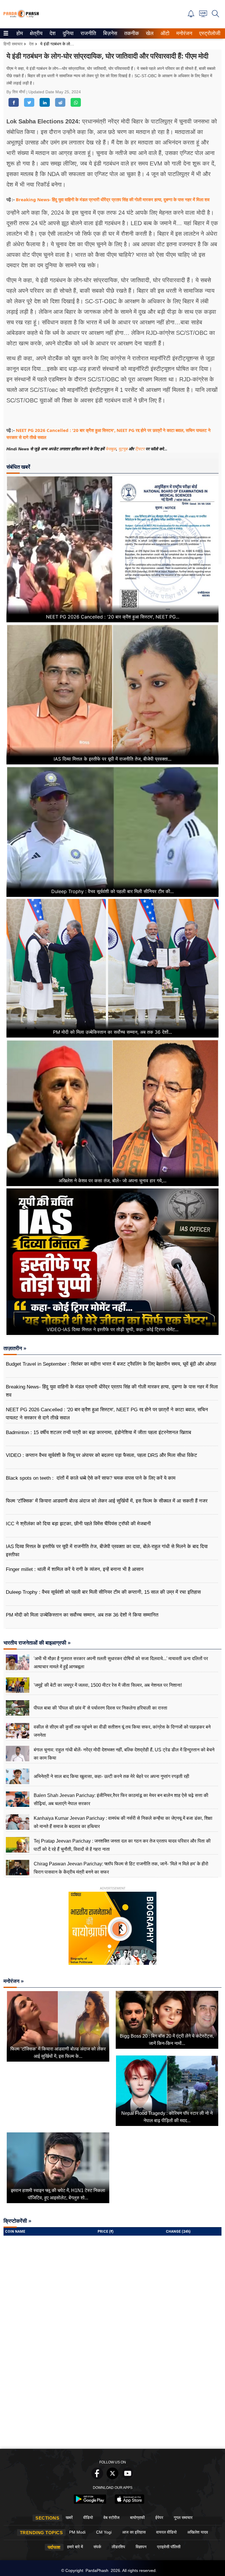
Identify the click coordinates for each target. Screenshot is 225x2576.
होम (19, 33)
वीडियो (88, 2518)
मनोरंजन (183, 33)
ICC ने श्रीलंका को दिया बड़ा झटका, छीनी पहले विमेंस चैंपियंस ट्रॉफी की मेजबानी (78, 1524)
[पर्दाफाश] (21, 17)
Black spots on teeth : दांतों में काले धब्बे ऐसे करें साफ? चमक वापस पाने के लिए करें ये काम (91, 1478)
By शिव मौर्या (16, 92)
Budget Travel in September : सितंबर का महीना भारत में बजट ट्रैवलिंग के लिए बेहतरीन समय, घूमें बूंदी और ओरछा (111, 1364)
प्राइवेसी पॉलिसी (169, 2547)
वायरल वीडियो (166, 2532)
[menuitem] (20, 33)
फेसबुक (111, 449)
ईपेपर (159, 2518)
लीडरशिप (118, 2547)
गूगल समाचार (183, 2518)
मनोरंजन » (14, 1981)
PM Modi (77, 2532)
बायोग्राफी (137, 2518)
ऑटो (164, 33)
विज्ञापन (141, 2547)
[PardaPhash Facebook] (97, 2478)
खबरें (69, 2518)
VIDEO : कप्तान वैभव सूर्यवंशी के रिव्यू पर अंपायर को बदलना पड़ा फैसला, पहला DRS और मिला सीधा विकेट (102, 1455)
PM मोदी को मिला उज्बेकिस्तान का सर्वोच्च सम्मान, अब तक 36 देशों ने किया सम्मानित (82, 1615)
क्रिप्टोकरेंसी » (17, 2221)
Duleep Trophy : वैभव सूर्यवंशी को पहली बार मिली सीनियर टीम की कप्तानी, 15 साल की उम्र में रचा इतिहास (103, 1592)
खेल (149, 33)
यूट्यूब (123, 449)
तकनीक (131, 33)
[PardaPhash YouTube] (128, 2478)
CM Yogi (104, 2532)
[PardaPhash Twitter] (112, 2478)
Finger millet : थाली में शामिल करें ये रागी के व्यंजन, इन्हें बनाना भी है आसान (75, 1569)
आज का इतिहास (134, 2532)
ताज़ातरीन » (15, 1348)
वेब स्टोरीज (111, 2518)
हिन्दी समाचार (13, 44)
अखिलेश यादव (198, 2532)
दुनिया (68, 33)
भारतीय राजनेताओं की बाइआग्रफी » (37, 1643)
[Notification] (191, 16)
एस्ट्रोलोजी (208, 33)
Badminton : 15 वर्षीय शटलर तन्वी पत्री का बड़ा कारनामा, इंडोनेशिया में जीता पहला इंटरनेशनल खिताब (98, 1432)
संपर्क (97, 2547)
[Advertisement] (112, 2402)
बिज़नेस (109, 33)
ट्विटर (140, 449)
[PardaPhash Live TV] (203, 15)
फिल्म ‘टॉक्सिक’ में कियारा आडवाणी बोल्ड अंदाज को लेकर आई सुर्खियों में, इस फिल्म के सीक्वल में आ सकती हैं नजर (107, 1501)
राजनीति (87, 33)
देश (52, 33)
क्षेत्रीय (35, 33)
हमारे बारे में (75, 2547)
